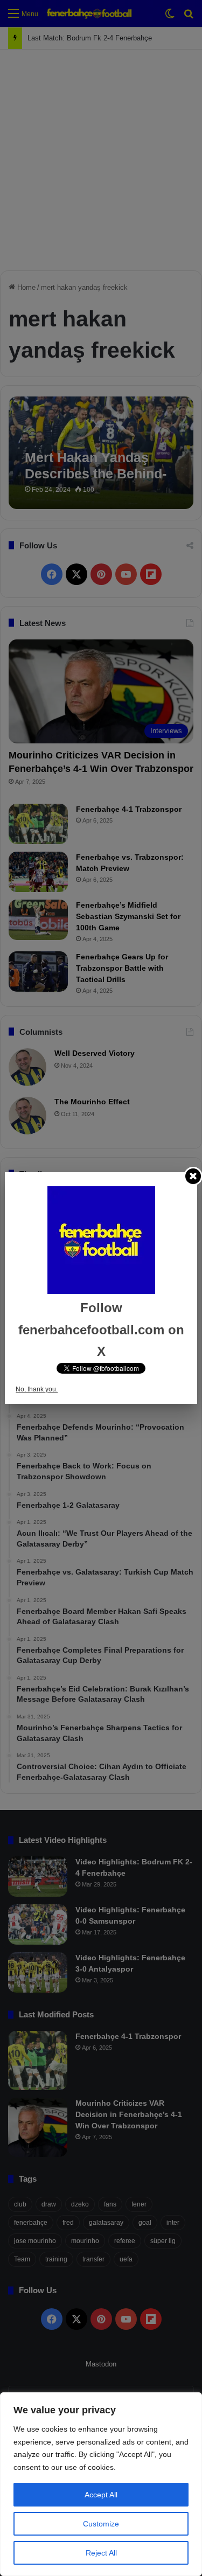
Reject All (101, 2553)
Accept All (101, 2495)
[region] (101, 2484)
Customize (101, 2524)
